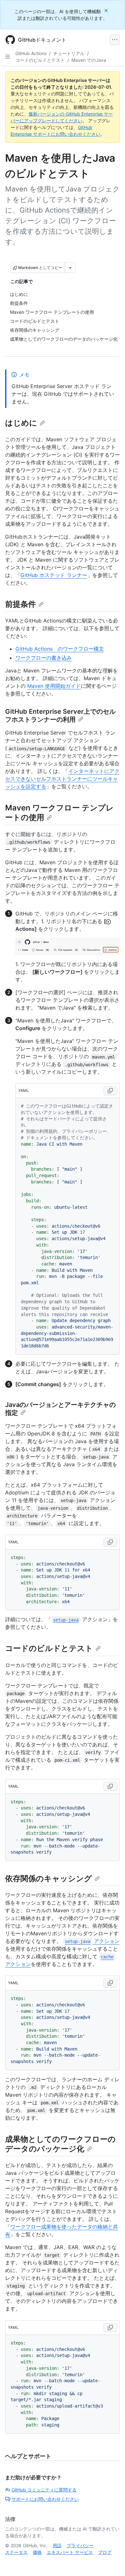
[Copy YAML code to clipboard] (110, 1091)
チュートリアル (69, 53)
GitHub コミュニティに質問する (44, 2490)
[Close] (107, 10)
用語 (57, 2545)
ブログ (105, 2552)
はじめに (21, 423)
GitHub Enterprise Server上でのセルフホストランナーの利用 (60, 715)
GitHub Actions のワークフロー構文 (60, 649)
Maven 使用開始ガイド (54, 686)
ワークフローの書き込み (44, 658)
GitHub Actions (31, 53)
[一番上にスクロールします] (111, 2562)
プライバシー (80, 2545)
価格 (37, 2552)
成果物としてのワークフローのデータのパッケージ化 (60, 2144)
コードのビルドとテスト (40, 60)
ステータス (16, 2552)
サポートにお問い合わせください (45, 2499)
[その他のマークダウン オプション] (70, 268)
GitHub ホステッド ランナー (54, 575)
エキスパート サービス (70, 2552)
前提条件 (21, 604)
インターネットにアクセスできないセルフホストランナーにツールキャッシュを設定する (62, 779)
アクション (92, 1941)
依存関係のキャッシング (49, 1878)
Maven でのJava (89, 60)
